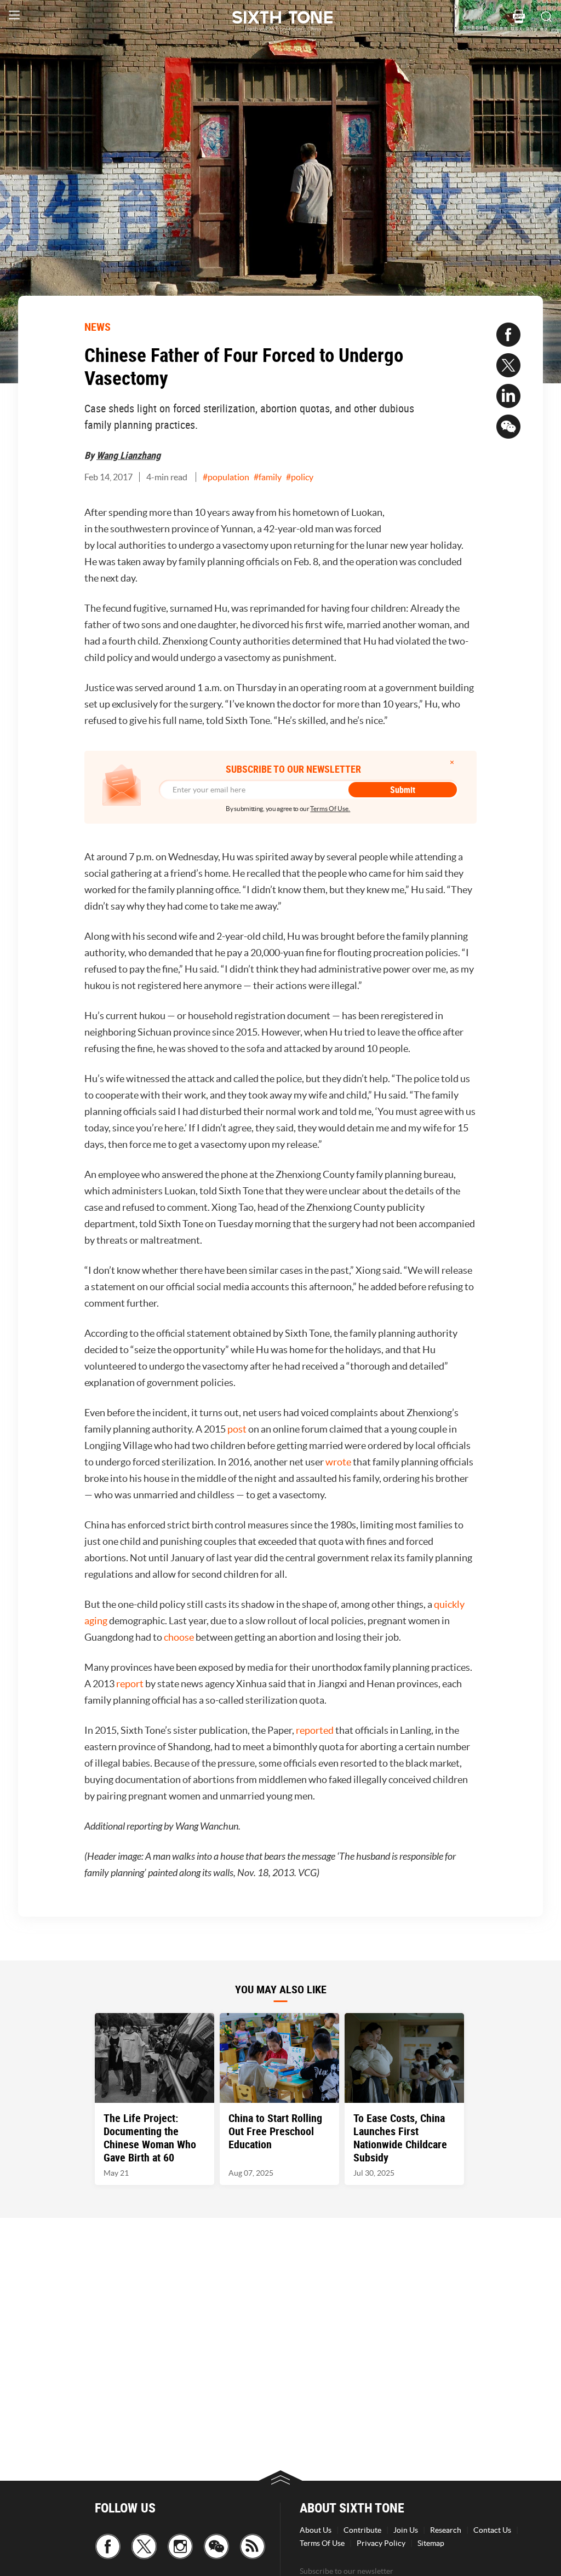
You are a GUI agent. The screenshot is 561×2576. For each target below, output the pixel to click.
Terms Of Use (322, 2543)
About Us (316, 2530)
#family (268, 477)
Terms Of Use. (330, 809)
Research (446, 2530)
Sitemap (431, 2543)
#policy (300, 477)
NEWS (98, 327)
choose (179, 1637)
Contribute (362, 2530)
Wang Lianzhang (128, 455)
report (130, 1684)
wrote (338, 1462)
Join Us (406, 2530)
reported (315, 1730)
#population (226, 477)
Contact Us (492, 2530)
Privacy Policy (381, 2543)
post (237, 1429)
